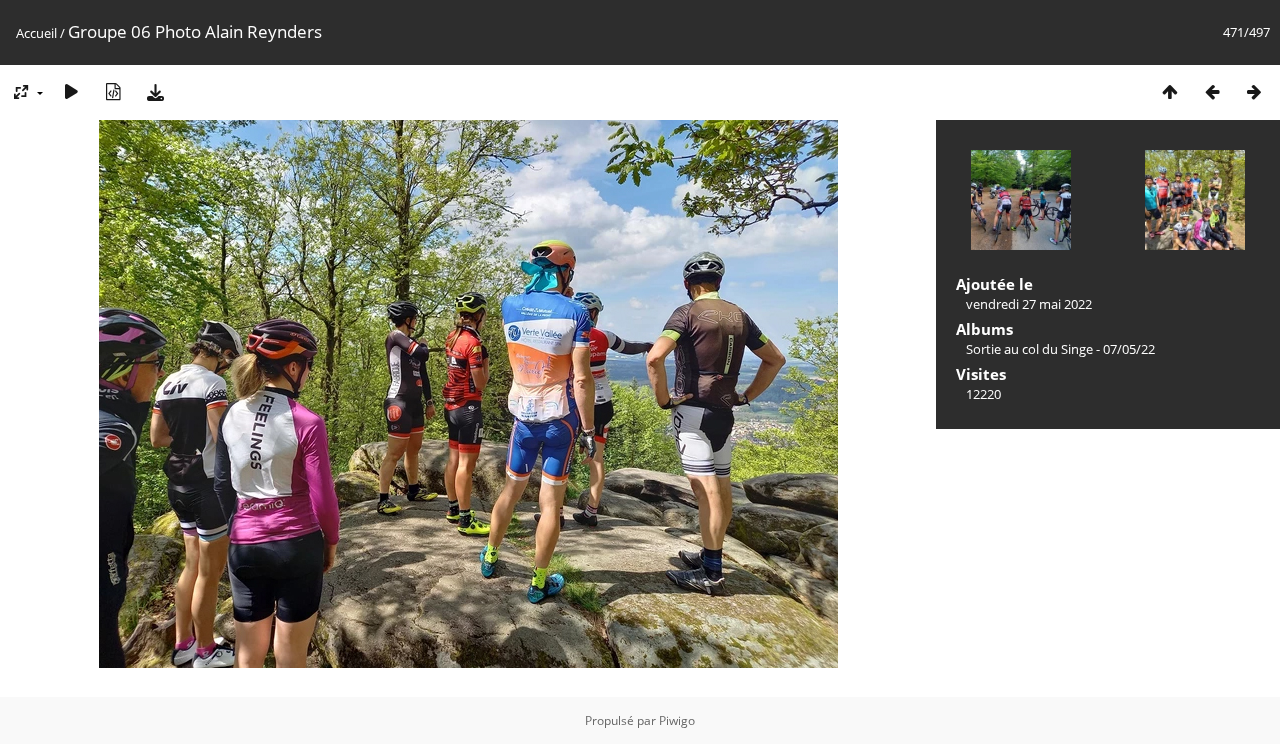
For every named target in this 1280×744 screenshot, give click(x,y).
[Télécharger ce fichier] (155, 91)
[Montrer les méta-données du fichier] (113, 91)
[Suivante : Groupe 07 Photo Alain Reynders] (1254, 91)
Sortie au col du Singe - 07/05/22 (1060, 349)
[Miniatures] (1170, 91)
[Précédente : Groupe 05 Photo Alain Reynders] (1212, 91)
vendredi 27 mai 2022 (1029, 304)
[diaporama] (71, 91)
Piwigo (677, 720)
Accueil (36, 33)
